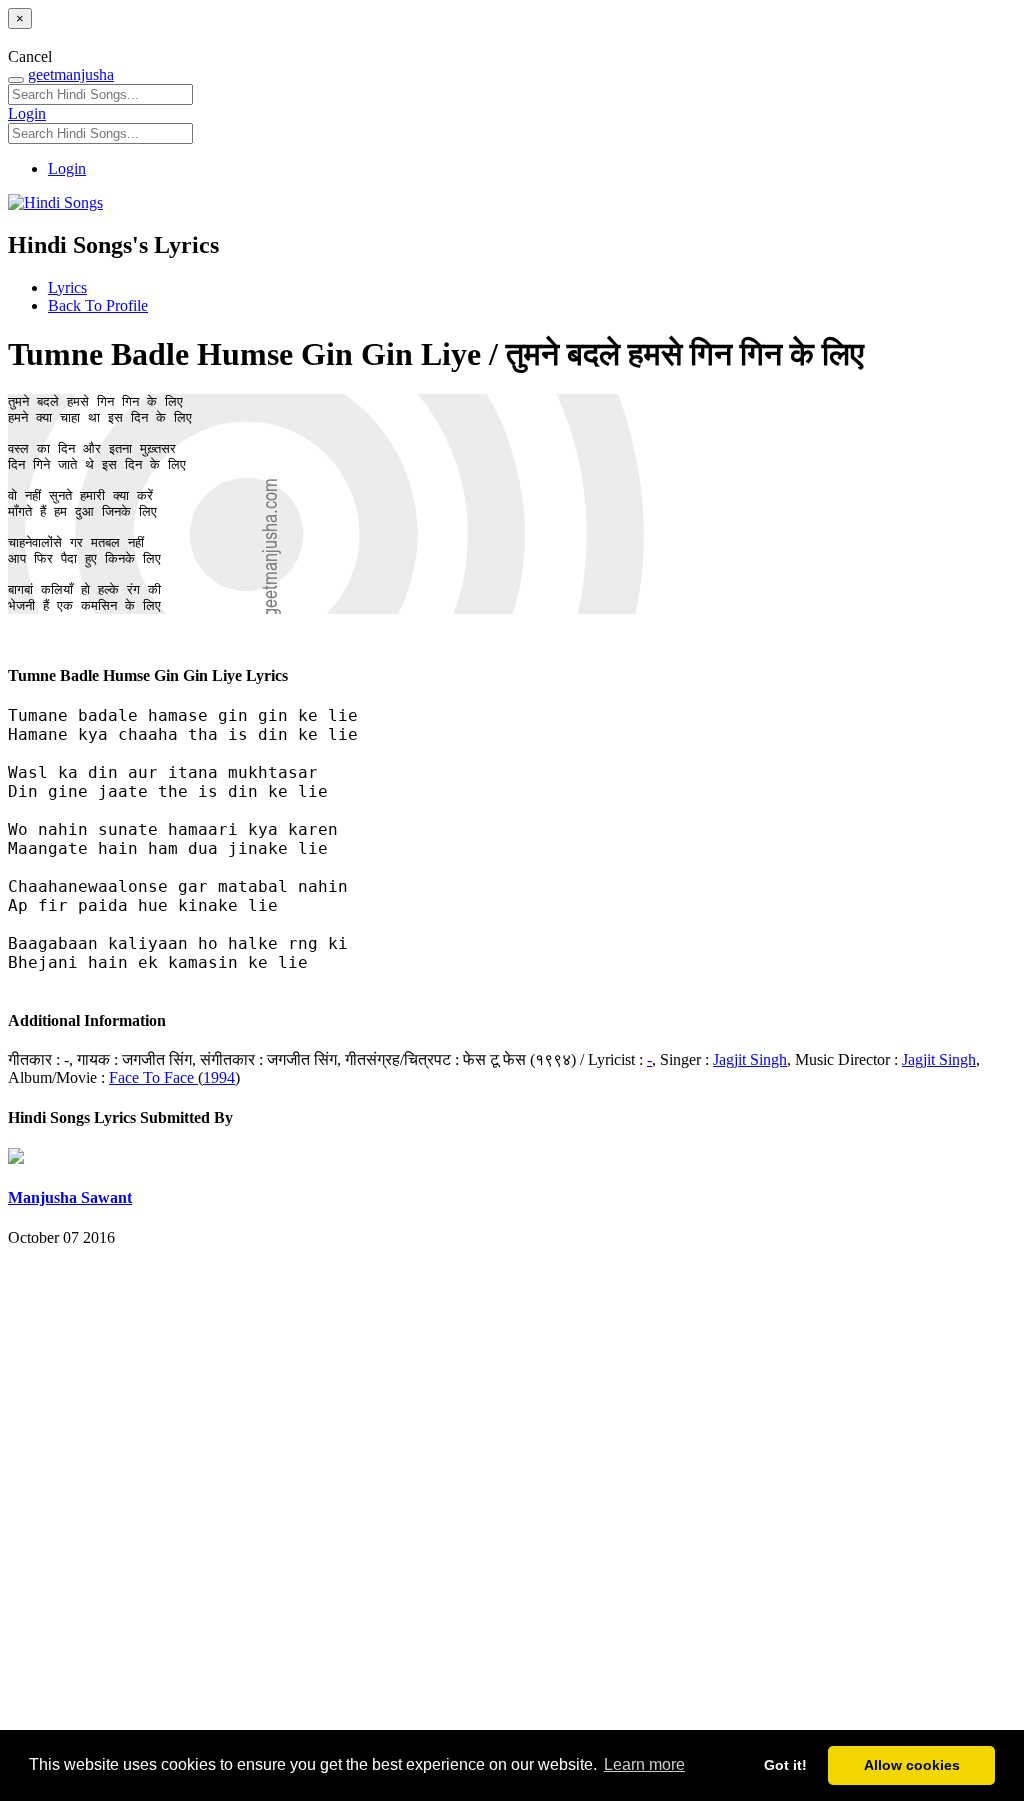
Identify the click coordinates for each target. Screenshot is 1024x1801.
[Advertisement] (512, 1499)
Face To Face (153, 1077)
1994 (219, 1077)
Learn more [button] (644, 1764)
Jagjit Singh (750, 1059)
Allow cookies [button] (912, 1765)
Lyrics (67, 287)
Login (27, 113)
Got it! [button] (785, 1765)
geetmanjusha (71, 74)
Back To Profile (98, 305)
